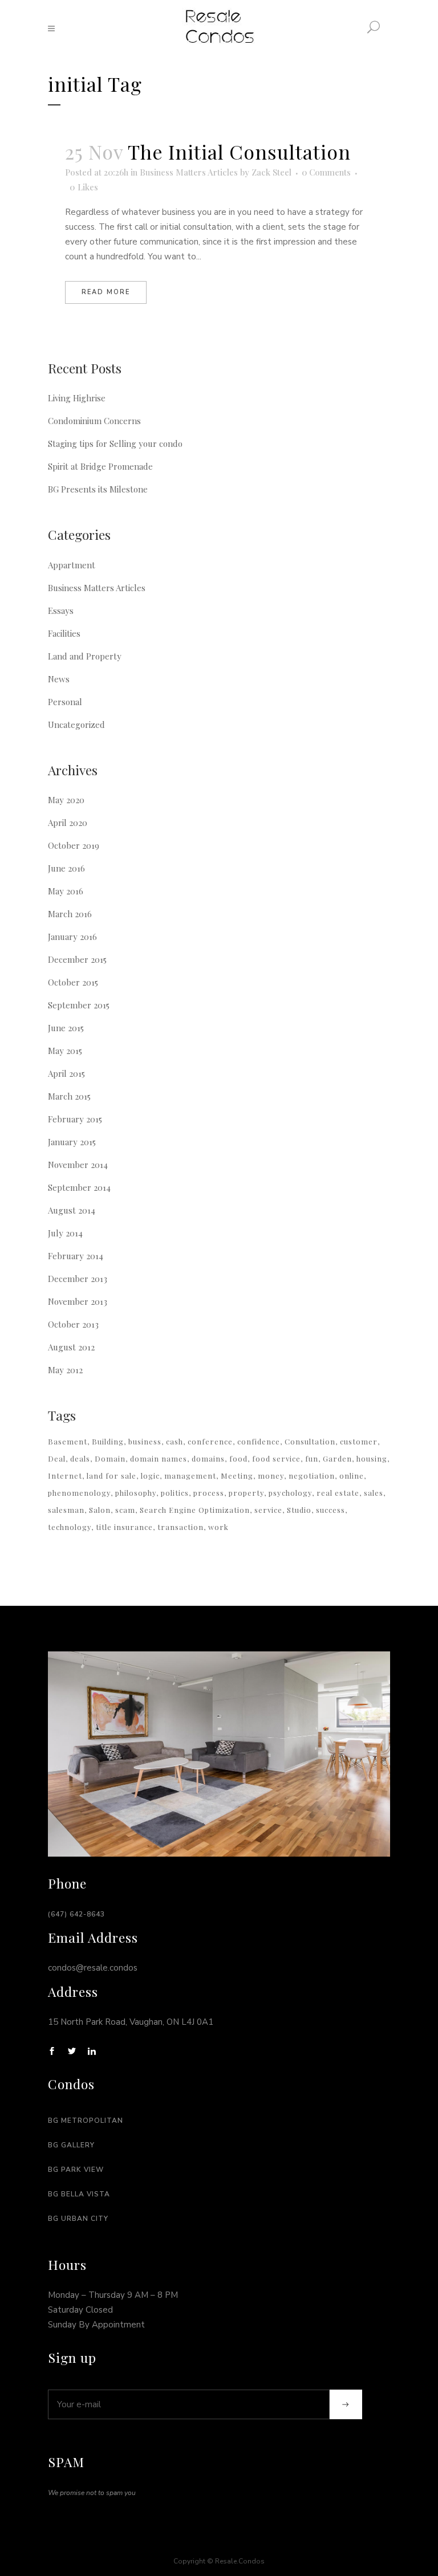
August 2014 (72, 1210)
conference (210, 1441)
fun (312, 1458)
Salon (100, 1510)
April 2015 (66, 1073)
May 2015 (65, 1051)
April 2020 (68, 823)
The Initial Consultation (239, 152)
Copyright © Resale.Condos (219, 2561)
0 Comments (326, 172)
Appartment (72, 565)
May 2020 (66, 800)
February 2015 (75, 1119)
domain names (159, 1458)
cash (175, 1441)
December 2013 (78, 1279)
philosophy (136, 1493)
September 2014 (79, 1187)
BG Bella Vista (79, 2194)
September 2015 (79, 1005)
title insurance (124, 1527)
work (218, 1527)
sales (374, 1493)
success (330, 1510)
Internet (65, 1476)
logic (150, 1476)
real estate (338, 1493)
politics (175, 1493)
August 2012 (71, 1347)
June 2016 (66, 868)
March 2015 (69, 1096)
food (238, 1458)
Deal (57, 1458)
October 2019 (74, 845)
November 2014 (78, 1165)
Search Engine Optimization (195, 1510)
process (209, 1493)
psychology (290, 1493)
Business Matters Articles (189, 172)
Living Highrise (77, 398)
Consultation (310, 1441)
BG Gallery (71, 2145)
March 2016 (70, 914)
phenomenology (79, 1493)
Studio (299, 1510)
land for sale (111, 1476)
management (190, 1476)
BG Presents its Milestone (98, 489)
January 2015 (72, 1142)
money (271, 1476)
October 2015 (73, 982)
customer (359, 1441)
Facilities (64, 633)
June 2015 (66, 1028)
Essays (61, 611)
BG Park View (76, 2170)
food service (276, 1458)
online (352, 1476)
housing (372, 1458)
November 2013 (78, 1301)
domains (208, 1458)
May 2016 (66, 891)
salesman (66, 1510)
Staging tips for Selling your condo (115, 443)
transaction (181, 1527)
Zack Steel (271, 172)
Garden (337, 1458)
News (59, 679)
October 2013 (73, 1324)
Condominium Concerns (94, 421)
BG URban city (78, 2219)
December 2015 (77, 959)
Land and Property (85, 656)
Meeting (237, 1476)
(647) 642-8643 (76, 1914)
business (145, 1441)
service (268, 1510)
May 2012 (65, 1370)
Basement (68, 1441)
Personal (65, 702)
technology (70, 1527)
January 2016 (72, 937)
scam (125, 1510)
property (246, 1493)
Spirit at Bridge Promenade (100, 466)
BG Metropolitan (86, 2121)
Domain (110, 1458)
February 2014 (76, 1256)
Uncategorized (76, 725)
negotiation (312, 1476)
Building (108, 1441)
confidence (259, 1441)
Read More (106, 292)
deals (80, 1458)
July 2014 (65, 1233)
